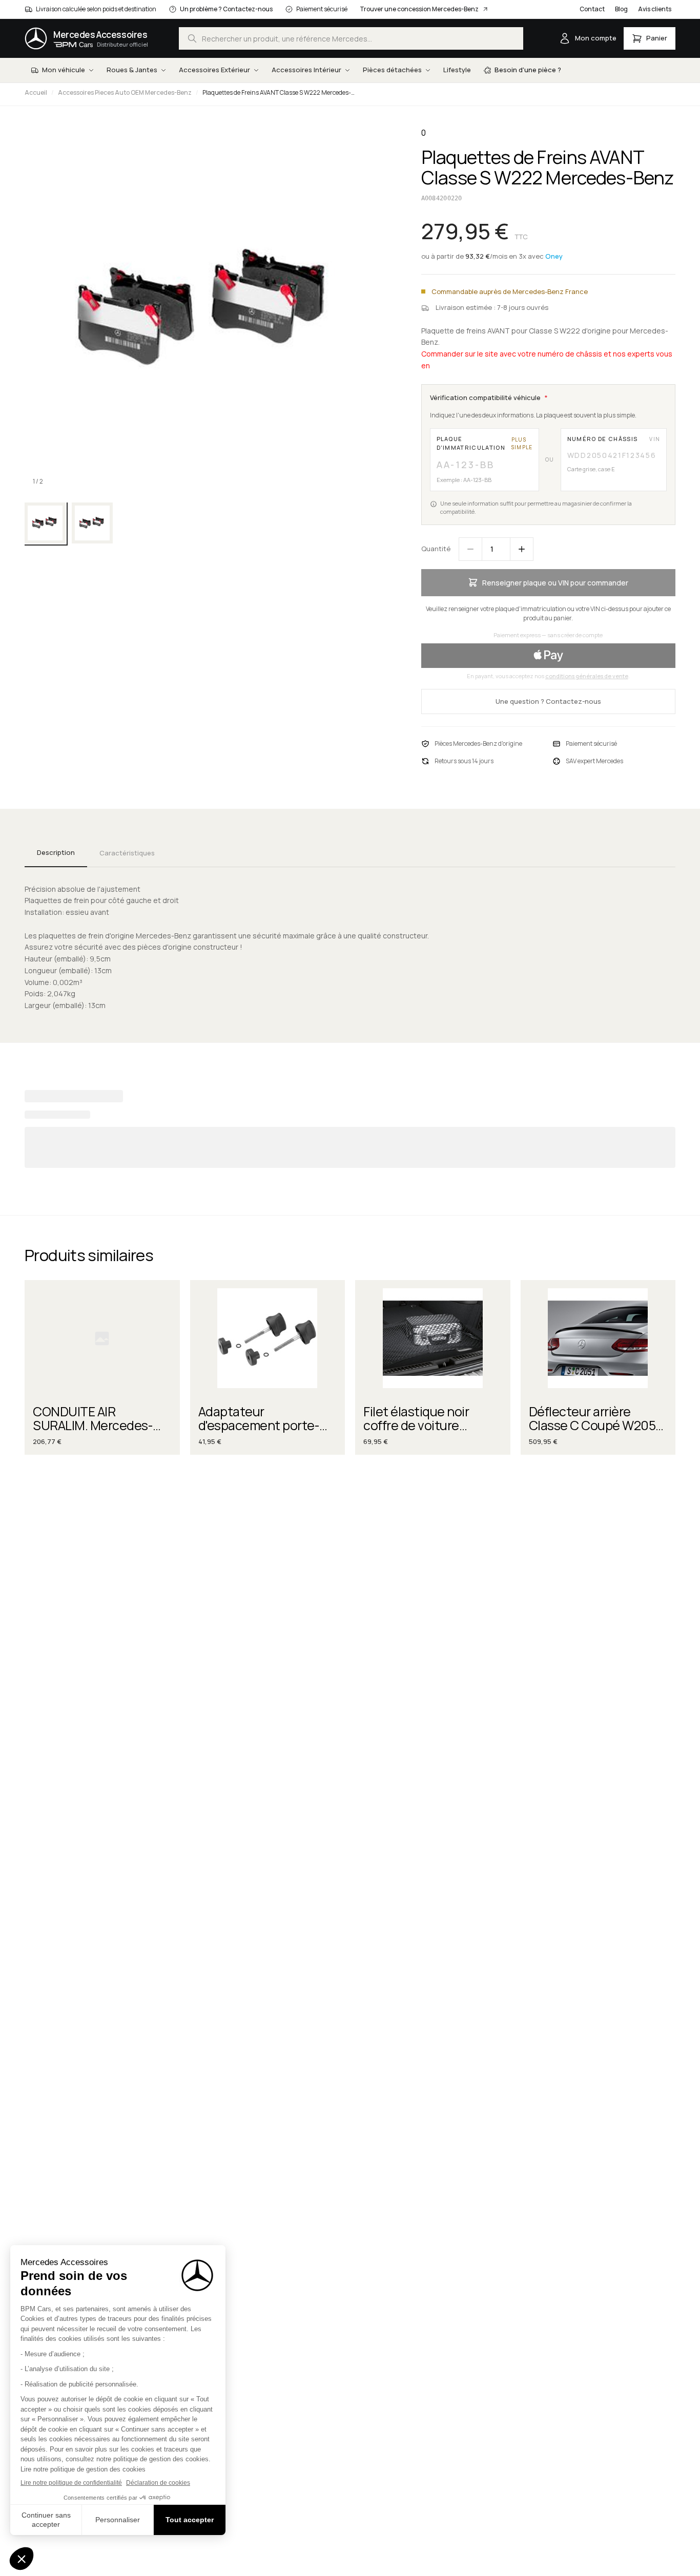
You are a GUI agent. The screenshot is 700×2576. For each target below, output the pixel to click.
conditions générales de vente (587, 676)
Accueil (36, 92)
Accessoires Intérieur (306, 70)
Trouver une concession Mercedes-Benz (419, 9)
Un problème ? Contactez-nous (226, 9)
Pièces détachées (392, 70)
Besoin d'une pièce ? (528, 70)
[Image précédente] (41, 310)
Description (56, 852)
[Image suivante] (376, 310)
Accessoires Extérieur (214, 70)
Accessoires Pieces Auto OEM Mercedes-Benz (125, 92)
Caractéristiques (127, 853)
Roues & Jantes (132, 70)
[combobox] (351, 38)
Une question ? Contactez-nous (548, 701)
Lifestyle (457, 70)
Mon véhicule (64, 70)
